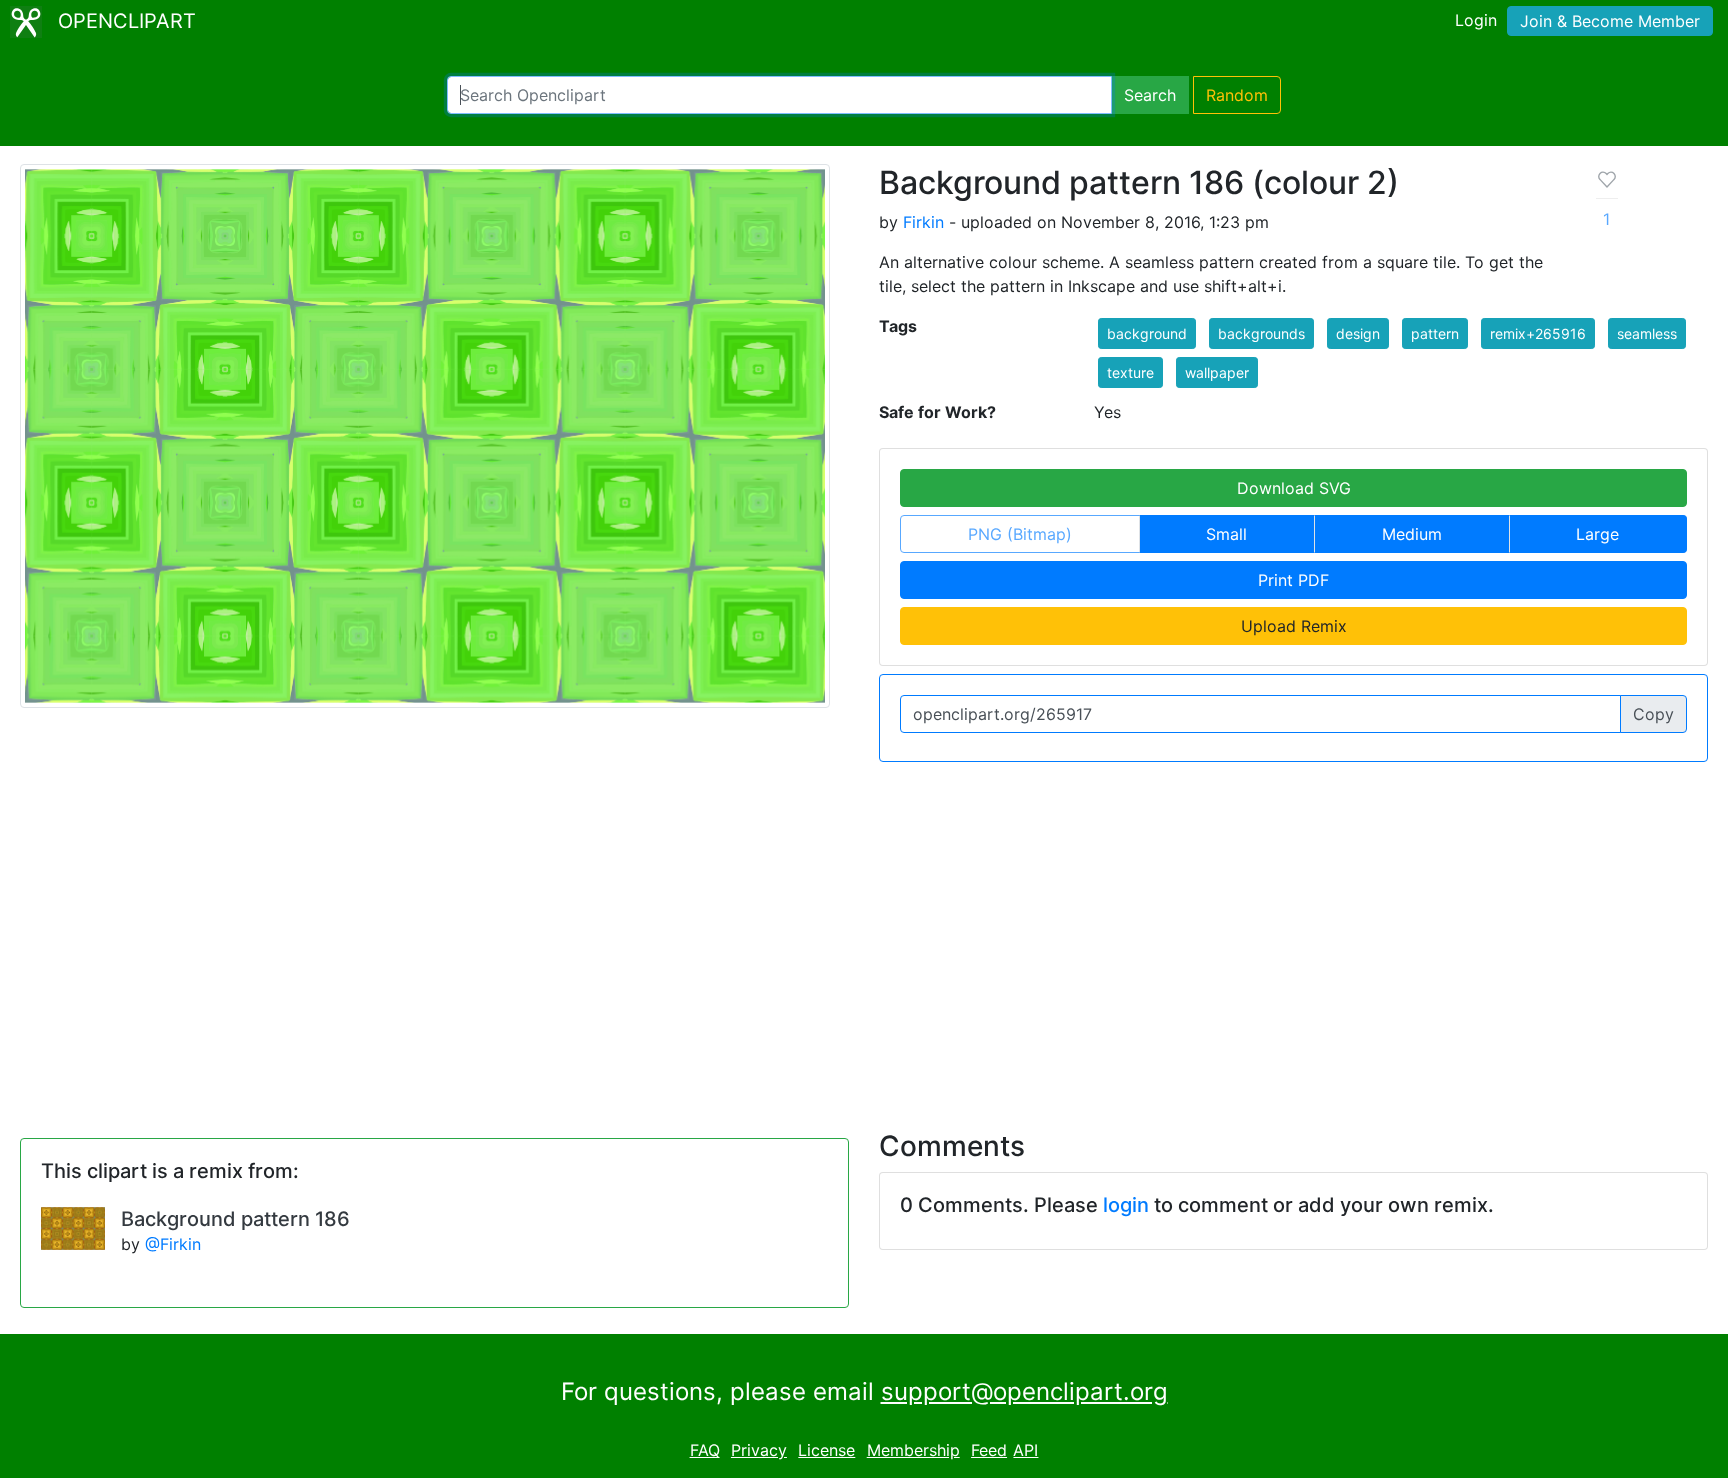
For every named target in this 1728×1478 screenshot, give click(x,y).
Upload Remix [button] (1294, 626)
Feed (989, 1450)
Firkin (923, 222)
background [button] (1147, 333)
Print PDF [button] (1293, 580)
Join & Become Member (1610, 21)
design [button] (1358, 333)
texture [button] (1130, 372)
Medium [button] (1412, 534)
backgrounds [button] (1261, 333)
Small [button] (1226, 534)
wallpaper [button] (1217, 372)
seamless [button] (1647, 333)
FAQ (705, 1450)
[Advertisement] (864, 934)
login (1126, 1205)
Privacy (759, 1450)
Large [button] (1597, 534)
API (1025, 1450)
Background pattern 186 (235, 1219)
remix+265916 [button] (1538, 333)
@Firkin (173, 1244)
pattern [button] (1435, 333)
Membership (913, 1450)
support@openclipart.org (1024, 1391)
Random (1237, 95)
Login (1476, 20)
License (826, 1450)
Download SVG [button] (1294, 488)
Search (1150, 95)
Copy (1653, 714)
